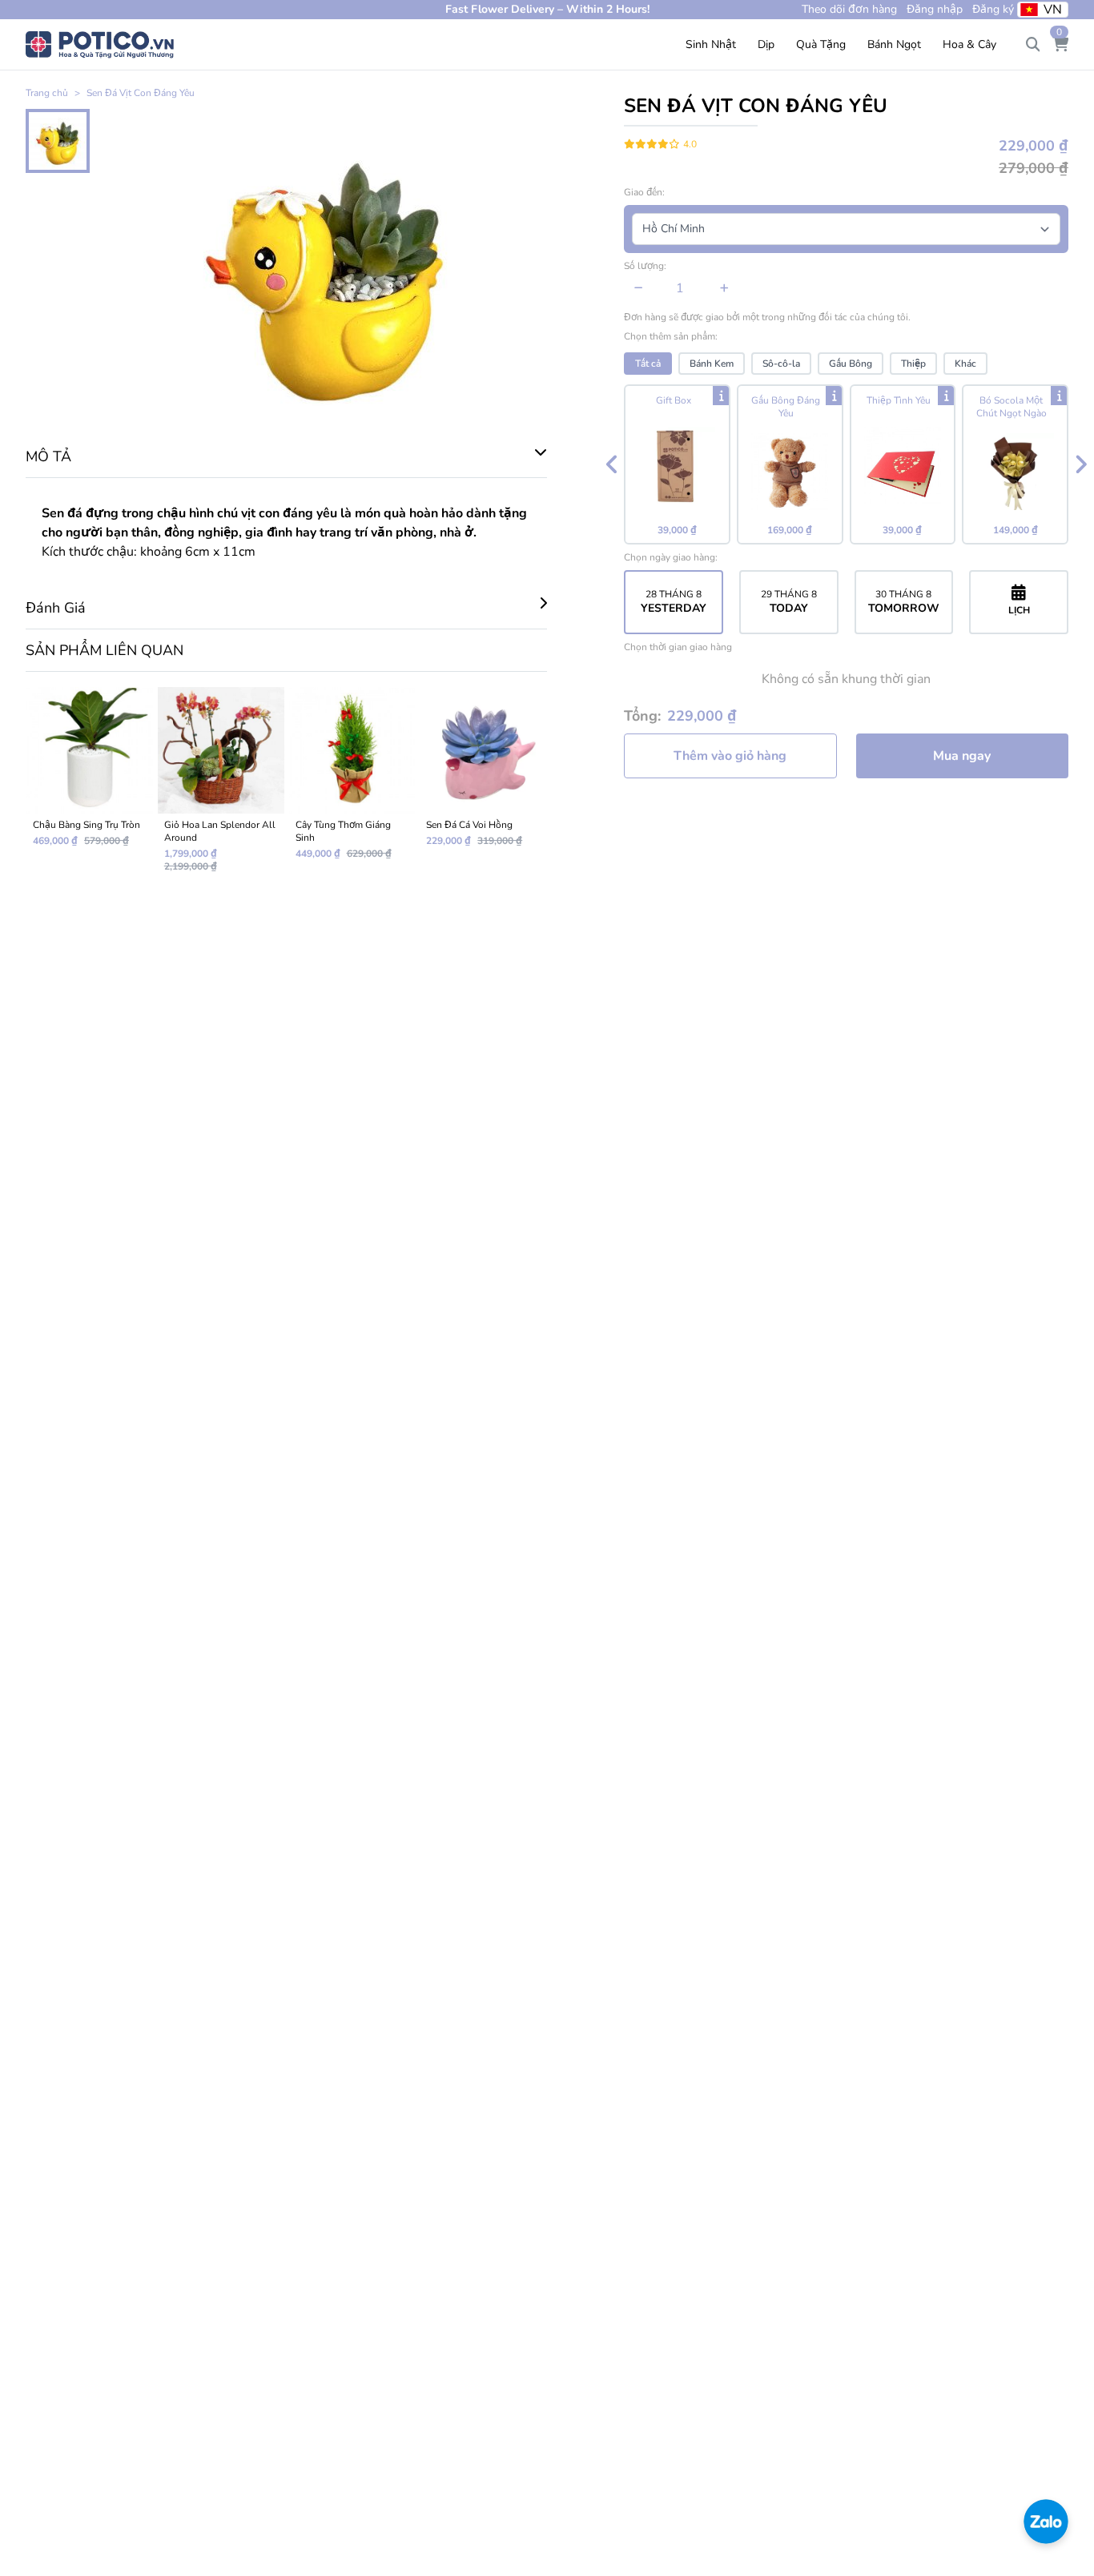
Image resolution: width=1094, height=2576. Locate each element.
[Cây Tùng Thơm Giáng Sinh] (352, 786)
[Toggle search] (1033, 45)
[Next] (1080, 464)
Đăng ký (993, 9)
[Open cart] (1060, 45)
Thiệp (913, 364)
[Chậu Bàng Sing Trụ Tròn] (90, 786)
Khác (965, 364)
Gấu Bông (851, 364)
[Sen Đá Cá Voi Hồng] (483, 786)
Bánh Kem (712, 364)
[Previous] (612, 464)
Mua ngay (962, 756)
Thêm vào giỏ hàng (730, 756)
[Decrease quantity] (639, 288)
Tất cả (648, 364)
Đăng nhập (935, 9)
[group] (846, 464)
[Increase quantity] (724, 288)
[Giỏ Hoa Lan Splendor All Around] (221, 786)
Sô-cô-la (781, 364)
